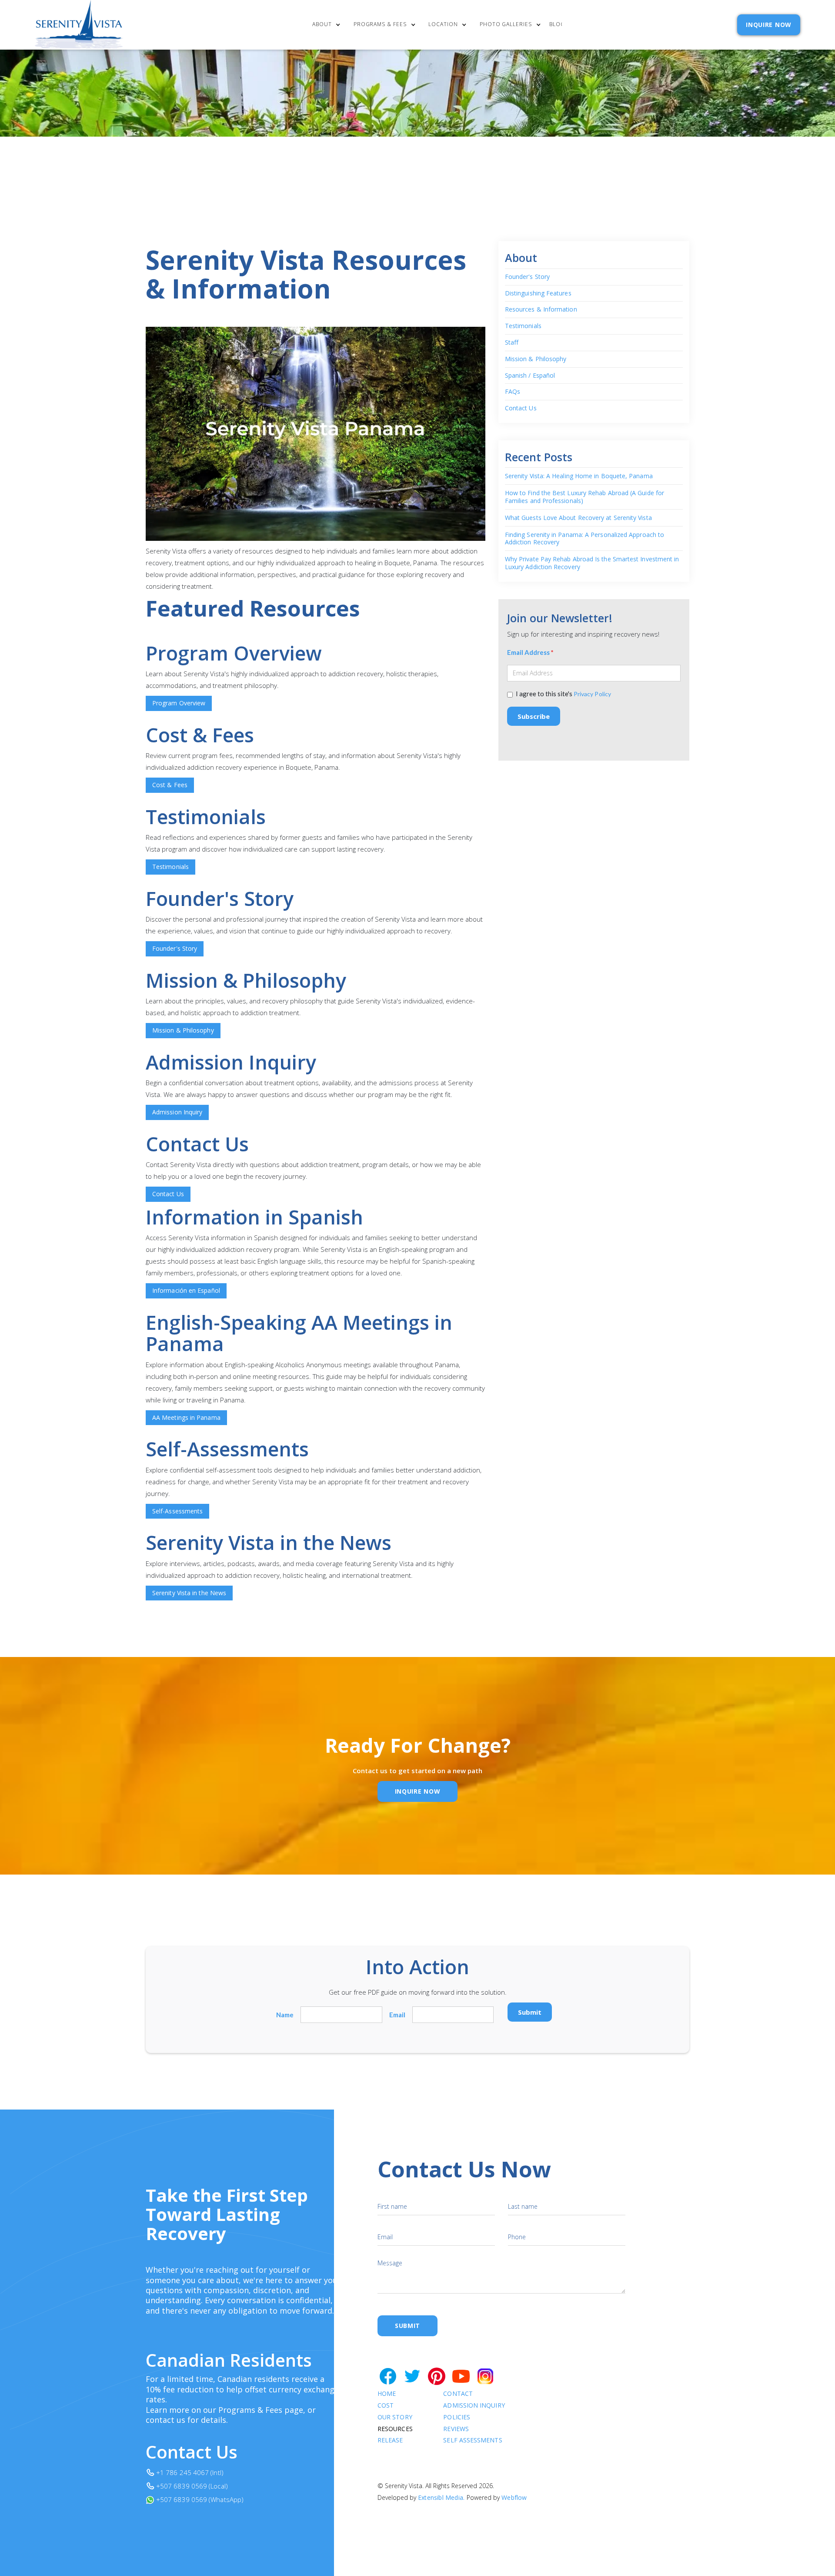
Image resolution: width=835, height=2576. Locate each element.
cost (386, 2406)
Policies (457, 2417)
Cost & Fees (170, 785)
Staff (512, 343)
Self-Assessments (177, 1511)
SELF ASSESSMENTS (473, 2440)
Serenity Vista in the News (189, 1593)
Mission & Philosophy (183, 1030)
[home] (79, 25)
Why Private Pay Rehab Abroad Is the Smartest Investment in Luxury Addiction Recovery (592, 563)
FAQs (513, 392)
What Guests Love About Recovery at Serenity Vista (578, 518)
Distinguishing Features (538, 293)
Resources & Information (541, 310)
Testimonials (170, 867)
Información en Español (186, 1290)
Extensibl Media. (441, 2497)
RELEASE (390, 2440)
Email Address (530, 652)
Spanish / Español (530, 376)
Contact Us (168, 1194)
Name (285, 2015)
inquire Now (418, 1791)
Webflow (514, 2497)
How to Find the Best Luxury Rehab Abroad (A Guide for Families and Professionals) (584, 497)
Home (387, 2394)
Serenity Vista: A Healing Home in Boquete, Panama (579, 476)
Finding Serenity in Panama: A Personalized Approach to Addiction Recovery (584, 538)
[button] (329, 25)
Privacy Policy (592, 694)
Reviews (456, 2429)
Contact (458, 2394)
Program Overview (179, 703)
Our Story (395, 2417)
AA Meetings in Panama (186, 1417)
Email (397, 2015)
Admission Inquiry (177, 1112)
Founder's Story (175, 948)
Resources (395, 2429)
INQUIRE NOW (769, 25)
